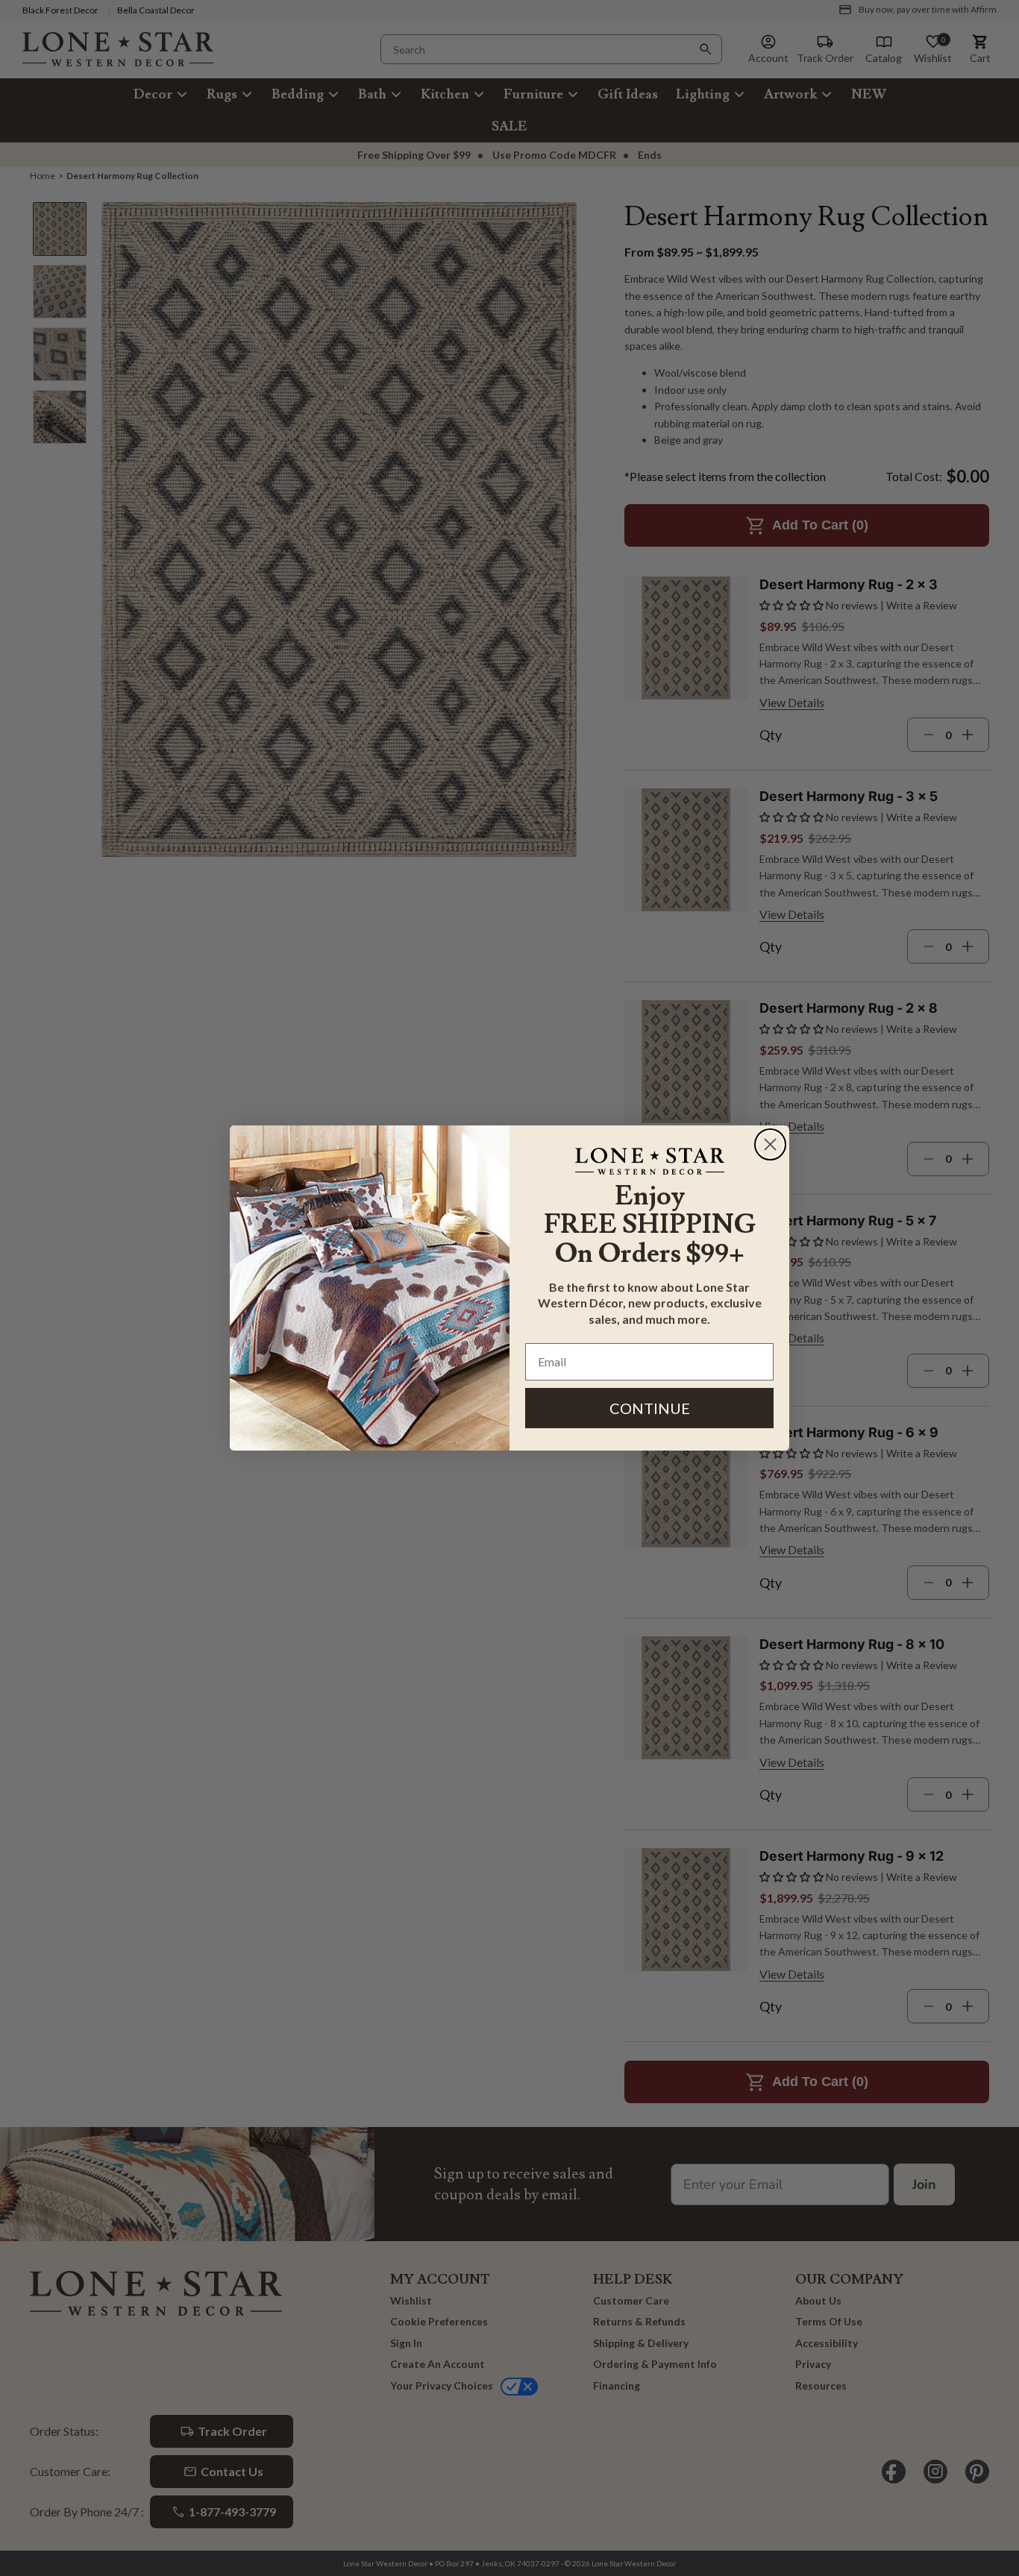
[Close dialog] (770, 1144)
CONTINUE (650, 1408)
